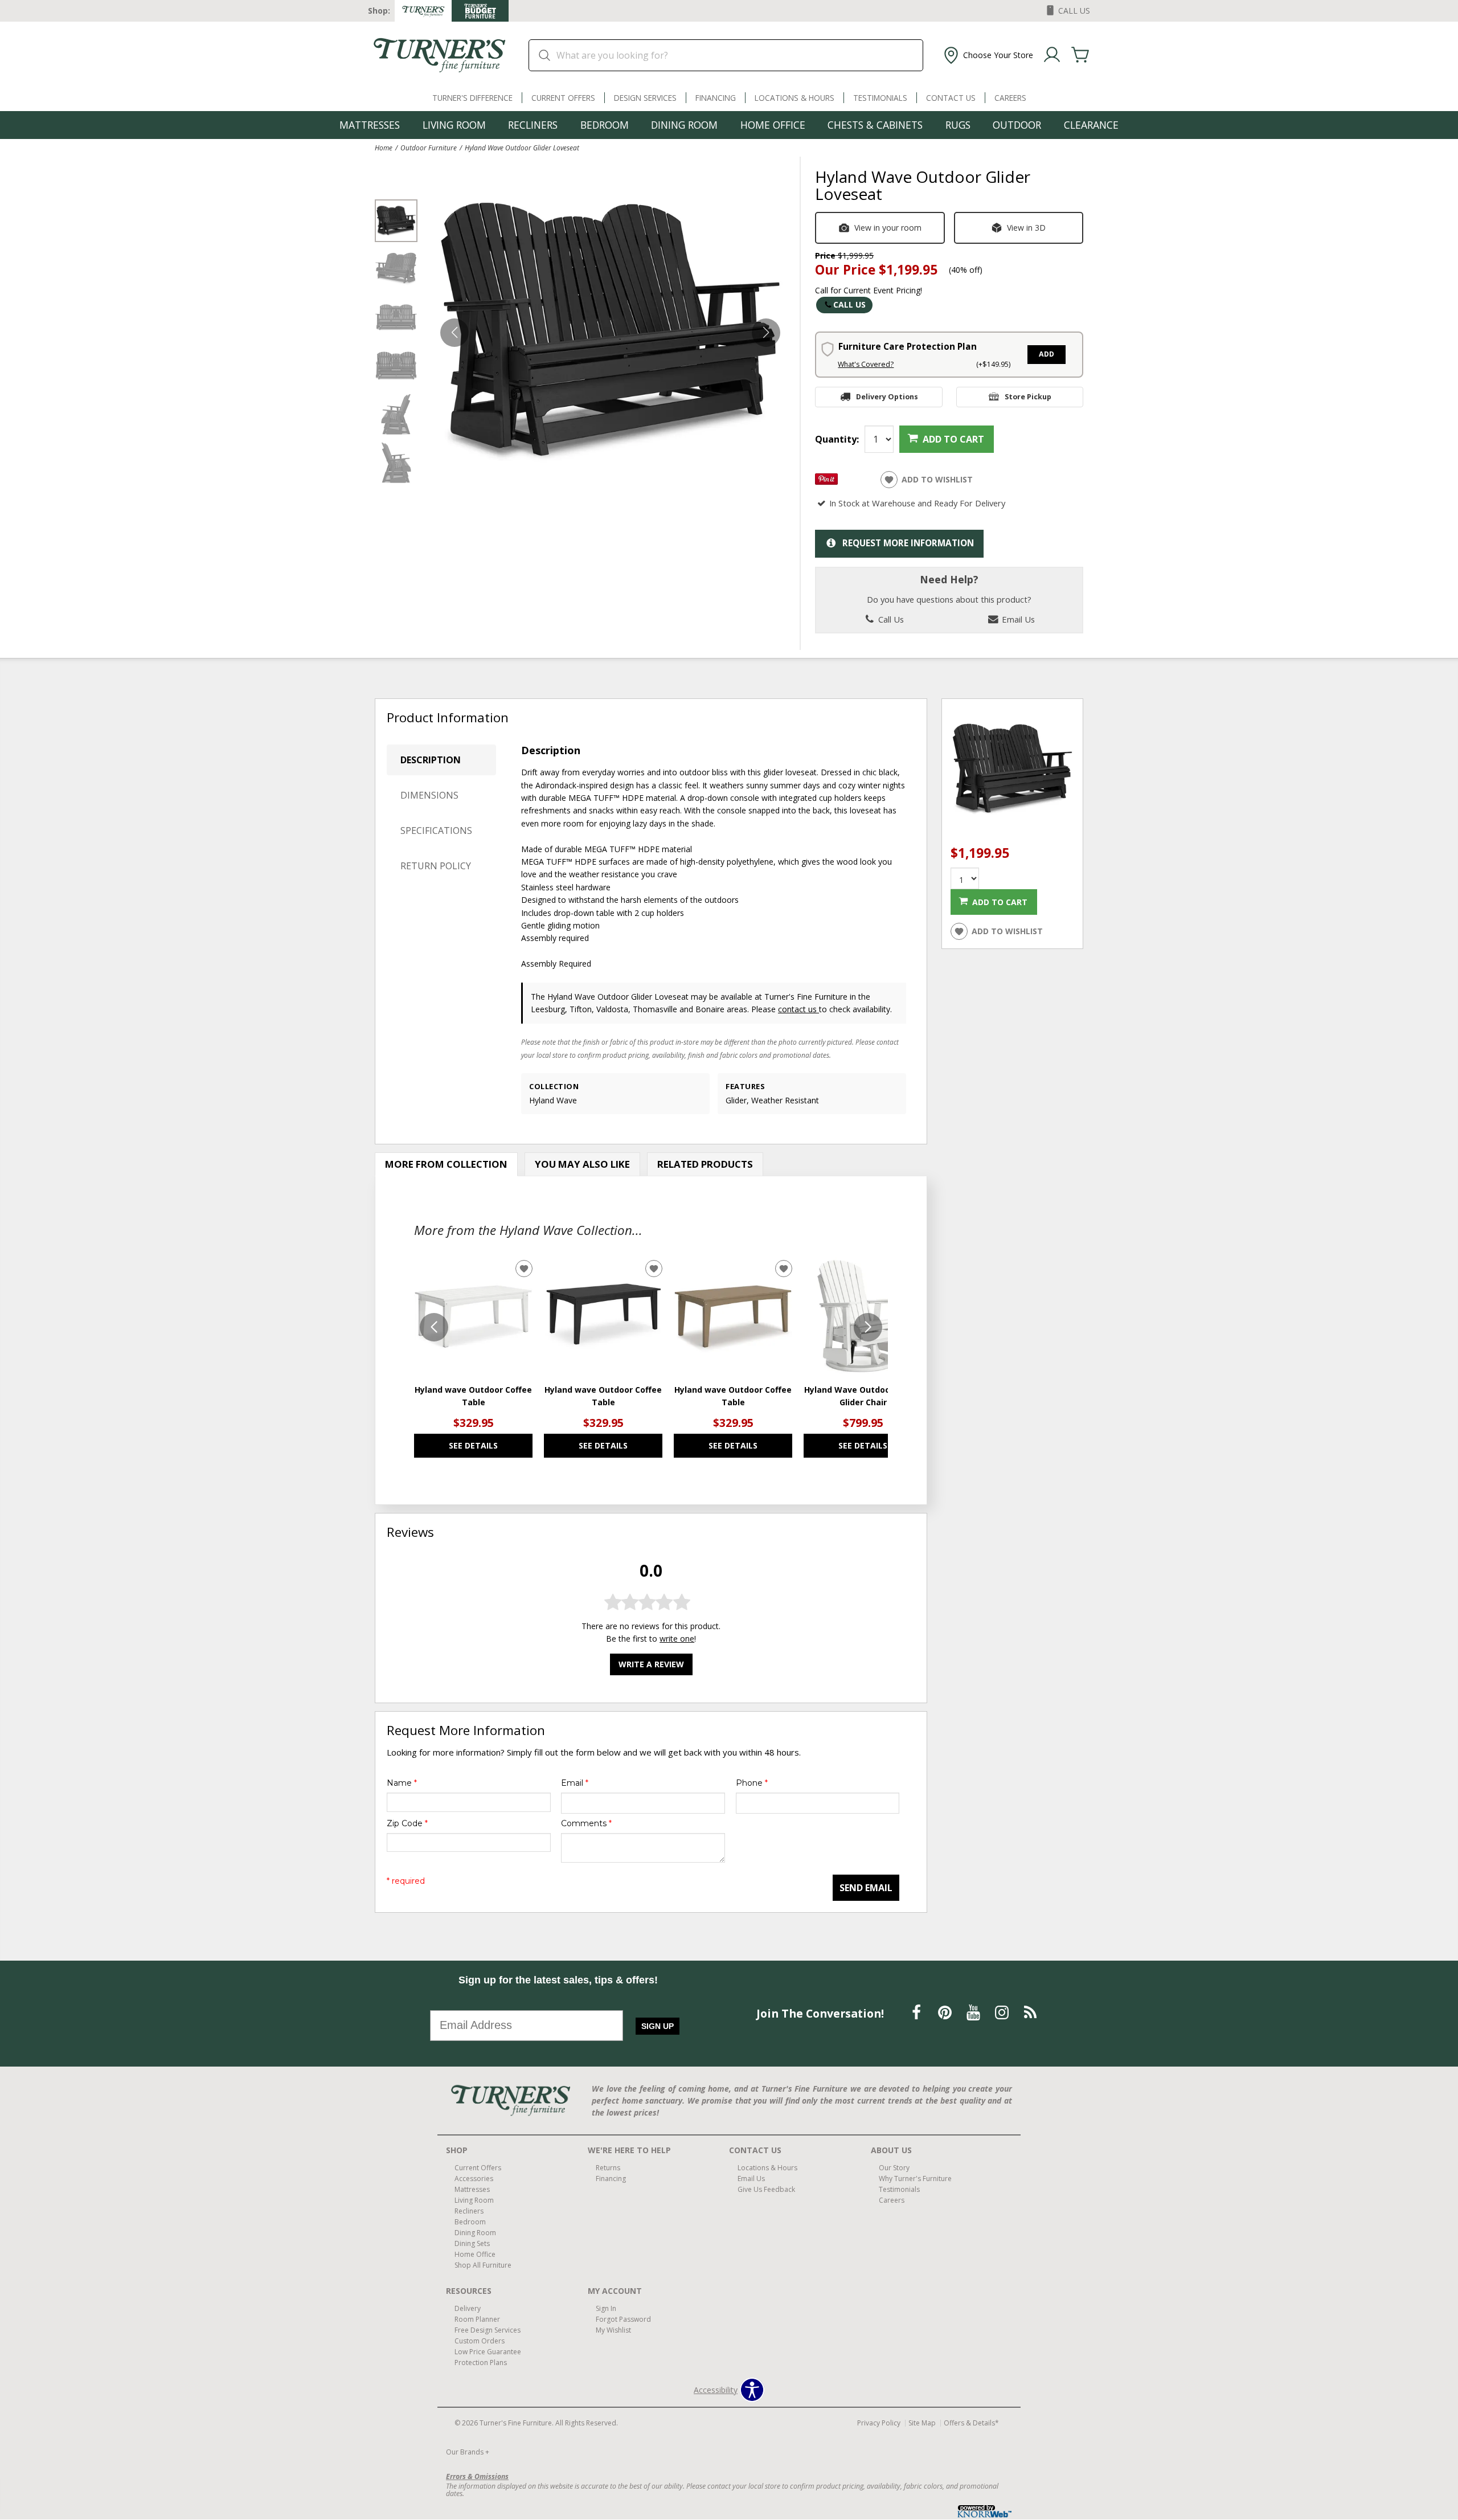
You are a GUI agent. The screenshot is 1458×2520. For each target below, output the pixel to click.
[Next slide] (868, 1327)
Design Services (645, 98)
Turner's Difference (472, 98)
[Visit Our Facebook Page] (918, 2013)
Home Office (773, 125)
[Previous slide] (434, 1327)
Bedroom (605, 125)
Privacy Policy (879, 2423)
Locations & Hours (794, 98)
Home (384, 148)
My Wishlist (613, 2330)
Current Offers (563, 98)
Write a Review (651, 1664)
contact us (798, 1009)
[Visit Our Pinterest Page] (946, 2013)
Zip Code (407, 1823)
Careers (1010, 98)
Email (575, 1783)
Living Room (454, 125)
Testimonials (880, 98)
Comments (586, 1823)
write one (677, 1639)
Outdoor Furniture (429, 148)
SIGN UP (658, 2026)
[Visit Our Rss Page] (1030, 2013)
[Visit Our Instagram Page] (1003, 2013)
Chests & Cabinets (875, 125)
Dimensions (429, 795)
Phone (752, 1783)
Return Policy (436, 866)
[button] (987, 55)
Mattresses (370, 125)
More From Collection (446, 1164)
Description (431, 760)
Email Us (1017, 619)
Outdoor (1017, 125)
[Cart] (1080, 55)
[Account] (1052, 55)
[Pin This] (826, 482)
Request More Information (908, 543)
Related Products (705, 1164)
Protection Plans (481, 2362)
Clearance (1091, 125)
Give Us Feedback (766, 2189)
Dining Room (684, 125)
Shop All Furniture (483, 2265)
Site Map (922, 2423)
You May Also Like (582, 1164)
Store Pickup (1028, 397)
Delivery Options (887, 397)
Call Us (849, 304)
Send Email (866, 1888)
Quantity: (837, 439)
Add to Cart (953, 439)
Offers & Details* (971, 2423)
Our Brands (468, 2452)
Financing (716, 98)
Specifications (436, 831)
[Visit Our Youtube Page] (974, 2013)
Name (402, 1783)
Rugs (958, 125)
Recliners (533, 125)
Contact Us (951, 98)
